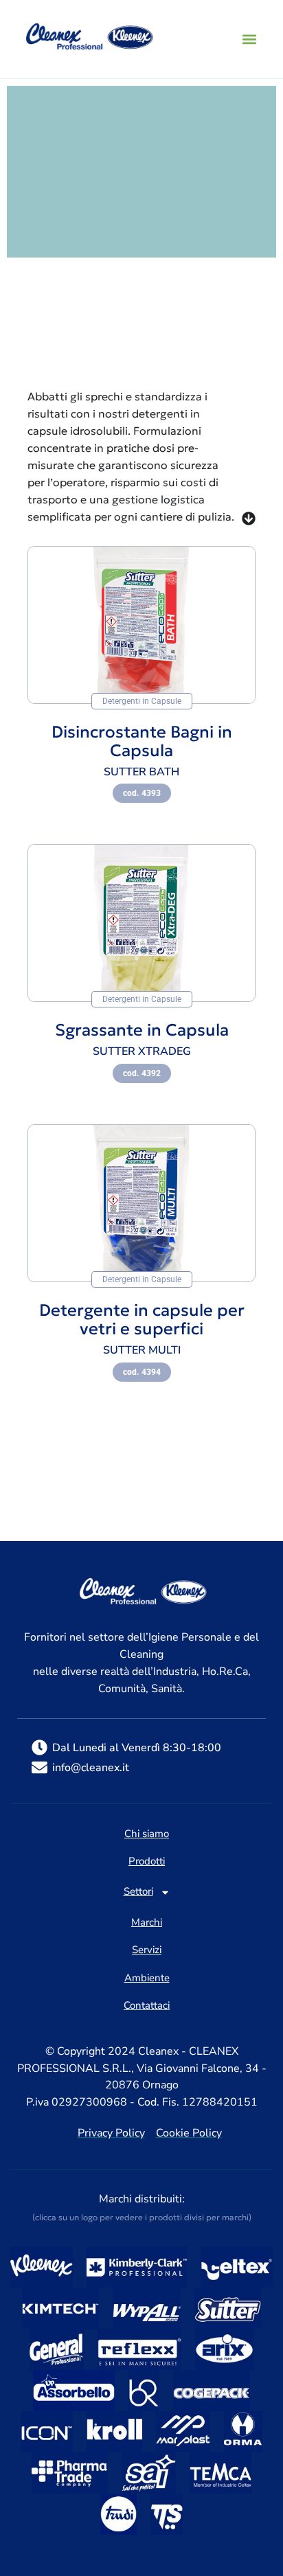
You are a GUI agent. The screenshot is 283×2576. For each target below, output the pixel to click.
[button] (249, 39)
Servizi (147, 1950)
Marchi (147, 1923)
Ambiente (147, 1979)
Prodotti (147, 1862)
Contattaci (147, 2006)
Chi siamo (147, 1834)
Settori (138, 1892)
